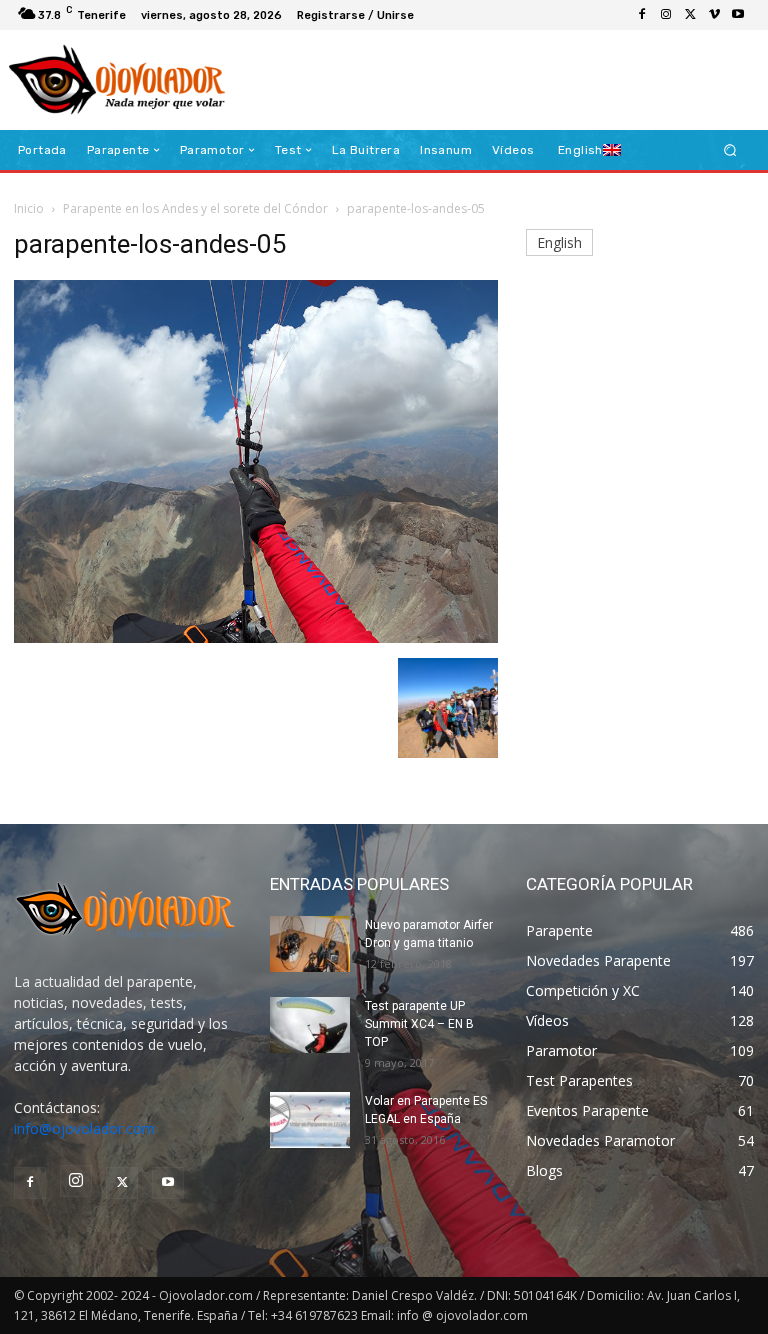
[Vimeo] (714, 15)
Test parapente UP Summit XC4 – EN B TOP (419, 1024)
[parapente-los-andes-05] (256, 637)
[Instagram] (666, 15)
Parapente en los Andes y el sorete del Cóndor (195, 208)
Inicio (29, 208)
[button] (730, 150)
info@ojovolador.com (84, 1128)
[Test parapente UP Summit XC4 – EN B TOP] (310, 1025)
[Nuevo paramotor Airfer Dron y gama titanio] (310, 944)
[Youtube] (738, 15)
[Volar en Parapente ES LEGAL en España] (310, 1120)
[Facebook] (642, 15)
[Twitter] (690, 15)
